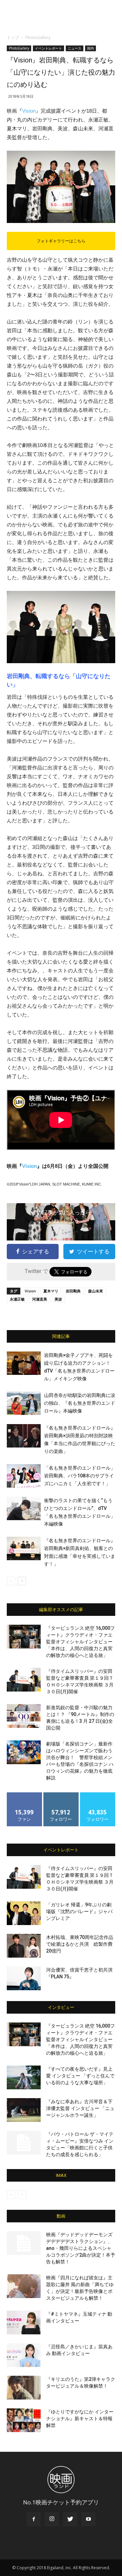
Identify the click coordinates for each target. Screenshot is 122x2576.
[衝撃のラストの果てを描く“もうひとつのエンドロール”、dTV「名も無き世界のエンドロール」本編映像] (24, 1508)
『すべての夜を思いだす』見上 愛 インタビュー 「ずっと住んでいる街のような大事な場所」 (80, 2076)
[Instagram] (52, 2519)
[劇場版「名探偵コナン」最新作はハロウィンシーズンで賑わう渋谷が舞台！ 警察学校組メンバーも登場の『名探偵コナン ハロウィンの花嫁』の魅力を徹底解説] (24, 1752)
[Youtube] (88, 2519)
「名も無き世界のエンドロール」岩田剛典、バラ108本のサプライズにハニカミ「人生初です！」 (80, 1476)
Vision (29, 111)
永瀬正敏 (17, 1299)
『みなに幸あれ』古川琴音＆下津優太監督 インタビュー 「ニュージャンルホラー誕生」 (80, 2108)
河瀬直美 (40, 1299)
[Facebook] (34, 2519)
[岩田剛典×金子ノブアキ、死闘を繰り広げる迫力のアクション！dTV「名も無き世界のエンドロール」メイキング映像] (24, 1363)
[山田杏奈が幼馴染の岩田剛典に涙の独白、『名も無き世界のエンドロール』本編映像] (24, 1403)
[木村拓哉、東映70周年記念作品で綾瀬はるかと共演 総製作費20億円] (24, 1946)
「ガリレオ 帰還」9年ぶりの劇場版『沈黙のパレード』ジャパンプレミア (79, 1911)
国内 (90, 48)
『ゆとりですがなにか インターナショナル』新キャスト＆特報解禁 (80, 2419)
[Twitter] (70, 2519)
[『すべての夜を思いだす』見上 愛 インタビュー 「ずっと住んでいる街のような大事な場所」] (24, 2077)
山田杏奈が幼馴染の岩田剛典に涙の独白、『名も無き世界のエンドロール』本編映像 (80, 1403)
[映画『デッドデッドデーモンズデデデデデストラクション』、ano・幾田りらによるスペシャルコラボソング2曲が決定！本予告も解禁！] (24, 2243)
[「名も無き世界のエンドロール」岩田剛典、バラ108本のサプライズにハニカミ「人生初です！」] (24, 1476)
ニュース (75, 48)
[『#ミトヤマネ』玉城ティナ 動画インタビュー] (24, 2322)
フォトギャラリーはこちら (61, 241)
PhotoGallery (38, 38)
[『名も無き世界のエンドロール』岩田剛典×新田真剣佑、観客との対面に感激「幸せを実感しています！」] (24, 1548)
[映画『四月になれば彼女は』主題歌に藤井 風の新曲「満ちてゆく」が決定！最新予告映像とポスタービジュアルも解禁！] (24, 2286)
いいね (25, 1795)
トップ (13, 38)
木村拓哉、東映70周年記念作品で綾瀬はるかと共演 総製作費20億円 (80, 1944)
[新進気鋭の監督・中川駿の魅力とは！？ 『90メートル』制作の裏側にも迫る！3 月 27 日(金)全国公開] (24, 1716)
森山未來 (96, 1291)
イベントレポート (48, 48)
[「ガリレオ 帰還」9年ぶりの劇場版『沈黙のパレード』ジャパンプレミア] (24, 1913)
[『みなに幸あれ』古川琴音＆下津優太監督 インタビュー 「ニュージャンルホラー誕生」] (24, 2110)
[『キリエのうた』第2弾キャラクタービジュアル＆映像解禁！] (24, 2388)
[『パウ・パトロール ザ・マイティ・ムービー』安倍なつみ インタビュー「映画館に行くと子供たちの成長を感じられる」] (24, 2143)
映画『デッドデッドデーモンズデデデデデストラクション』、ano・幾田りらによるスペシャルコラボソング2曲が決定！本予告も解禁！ (81, 2248)
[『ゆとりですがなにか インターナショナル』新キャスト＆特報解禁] (24, 2420)
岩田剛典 (73, 1291)
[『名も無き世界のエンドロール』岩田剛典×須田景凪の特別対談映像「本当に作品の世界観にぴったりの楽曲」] (24, 1436)
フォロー (61, 1795)
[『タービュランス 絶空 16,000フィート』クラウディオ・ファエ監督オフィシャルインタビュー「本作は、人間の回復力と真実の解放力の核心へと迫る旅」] (24, 1637)
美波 (58, 1299)
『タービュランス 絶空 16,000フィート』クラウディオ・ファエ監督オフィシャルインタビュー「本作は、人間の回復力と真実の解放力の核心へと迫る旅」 (80, 1642)
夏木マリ (51, 1291)
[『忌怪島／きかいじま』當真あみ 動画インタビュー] (24, 2355)
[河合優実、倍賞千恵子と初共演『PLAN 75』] (24, 1978)
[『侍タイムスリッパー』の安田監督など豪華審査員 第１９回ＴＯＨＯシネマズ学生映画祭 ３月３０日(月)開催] (24, 1680)
